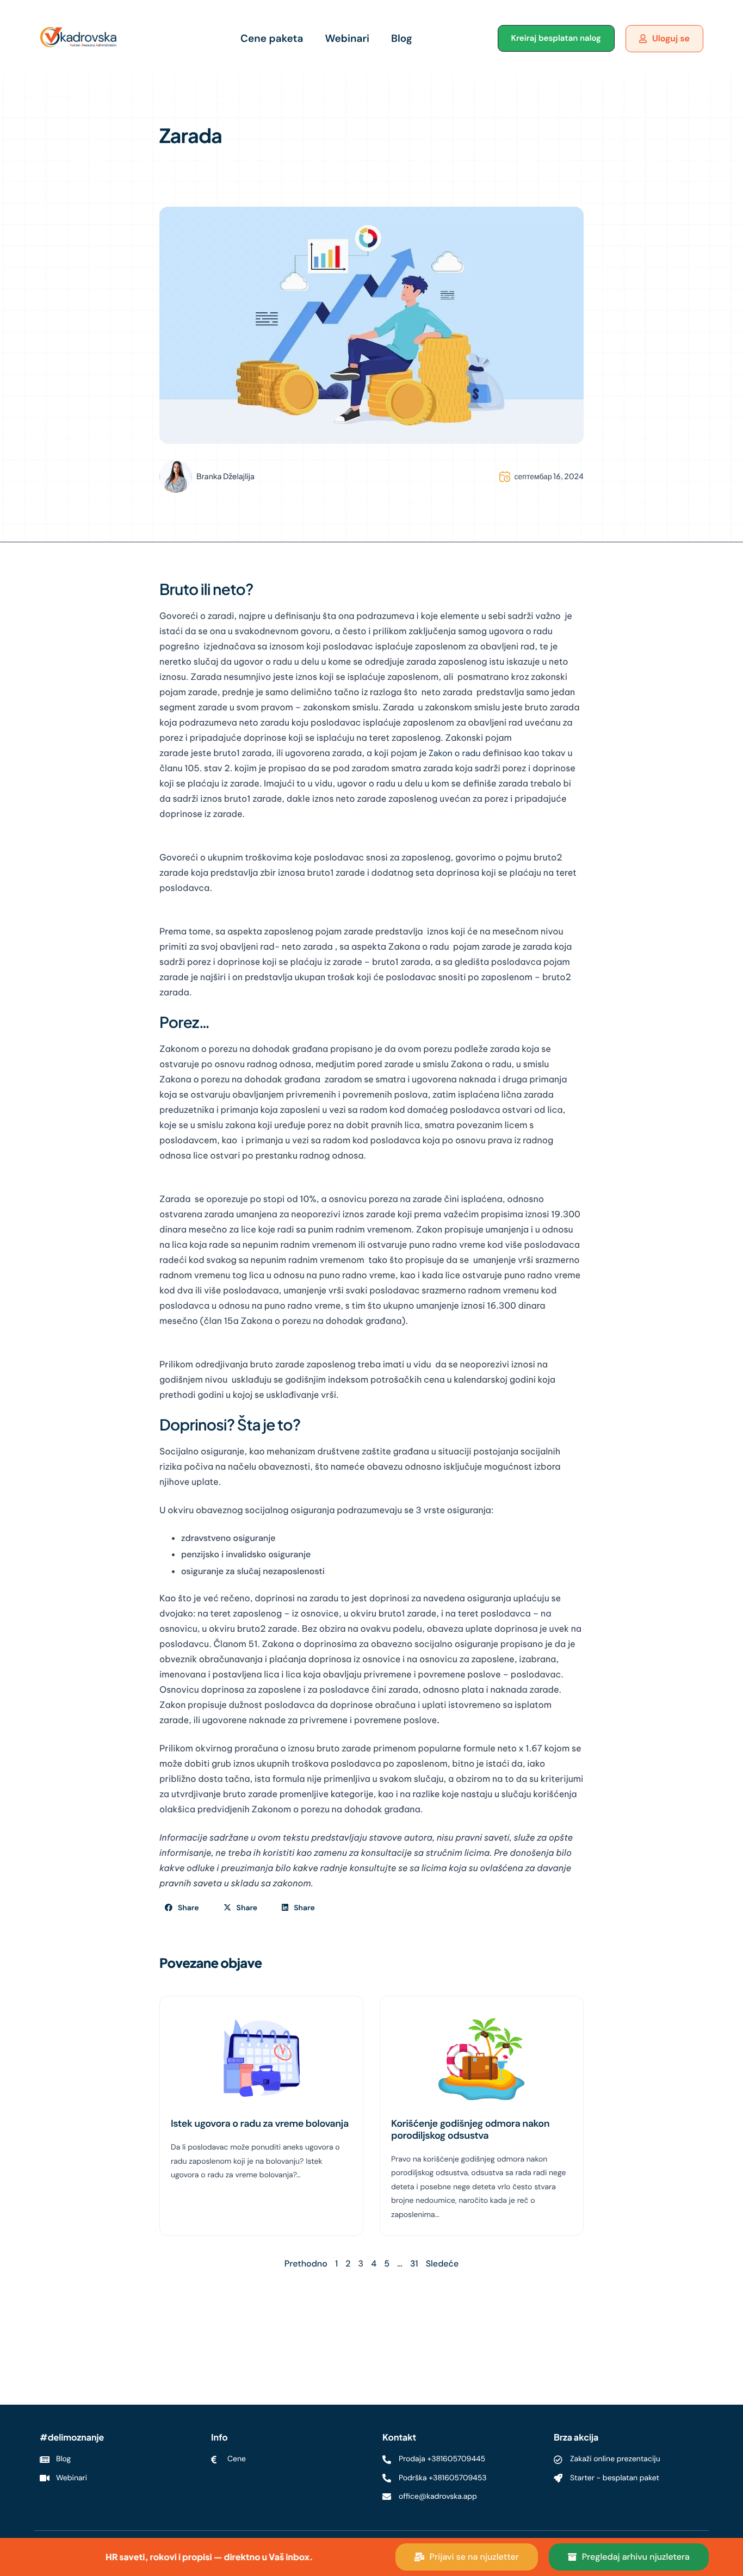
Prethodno (306, 2264)
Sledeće (442, 2264)
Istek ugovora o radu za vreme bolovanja (260, 2123)
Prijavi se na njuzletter (474, 2557)
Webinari (347, 38)
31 (414, 2264)
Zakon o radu (454, 753)
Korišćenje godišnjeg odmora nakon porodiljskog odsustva (470, 2129)
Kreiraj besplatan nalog (556, 38)
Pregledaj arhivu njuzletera (636, 2557)
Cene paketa (272, 38)
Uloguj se (671, 38)
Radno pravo (188, 178)
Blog (402, 38)
